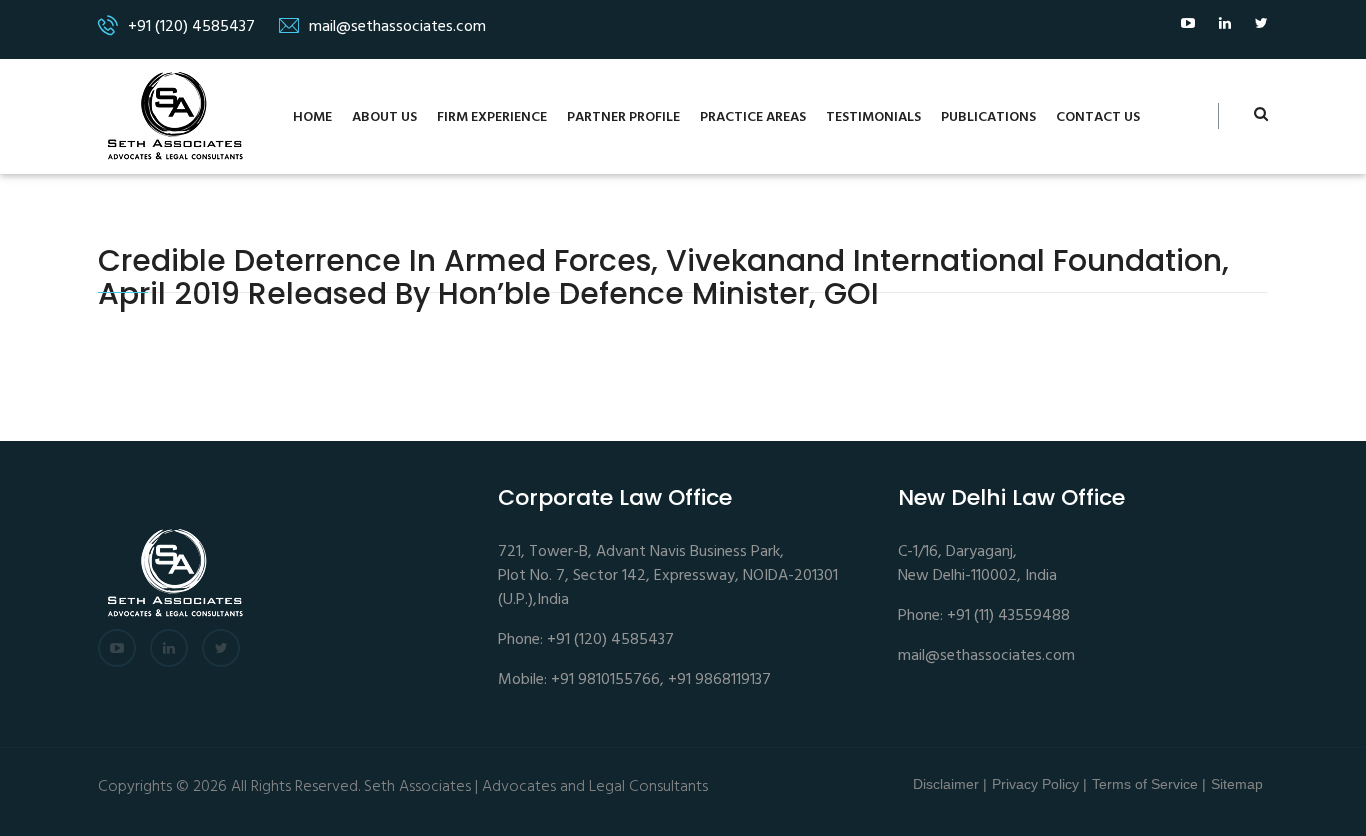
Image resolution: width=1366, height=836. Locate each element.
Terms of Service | (1149, 784)
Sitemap (1237, 784)
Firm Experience (492, 117)
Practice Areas (753, 117)
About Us (384, 117)
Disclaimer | (950, 784)
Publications (988, 117)
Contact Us (1098, 117)
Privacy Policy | (1039, 784)
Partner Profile (623, 117)
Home (312, 117)
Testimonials (873, 117)
